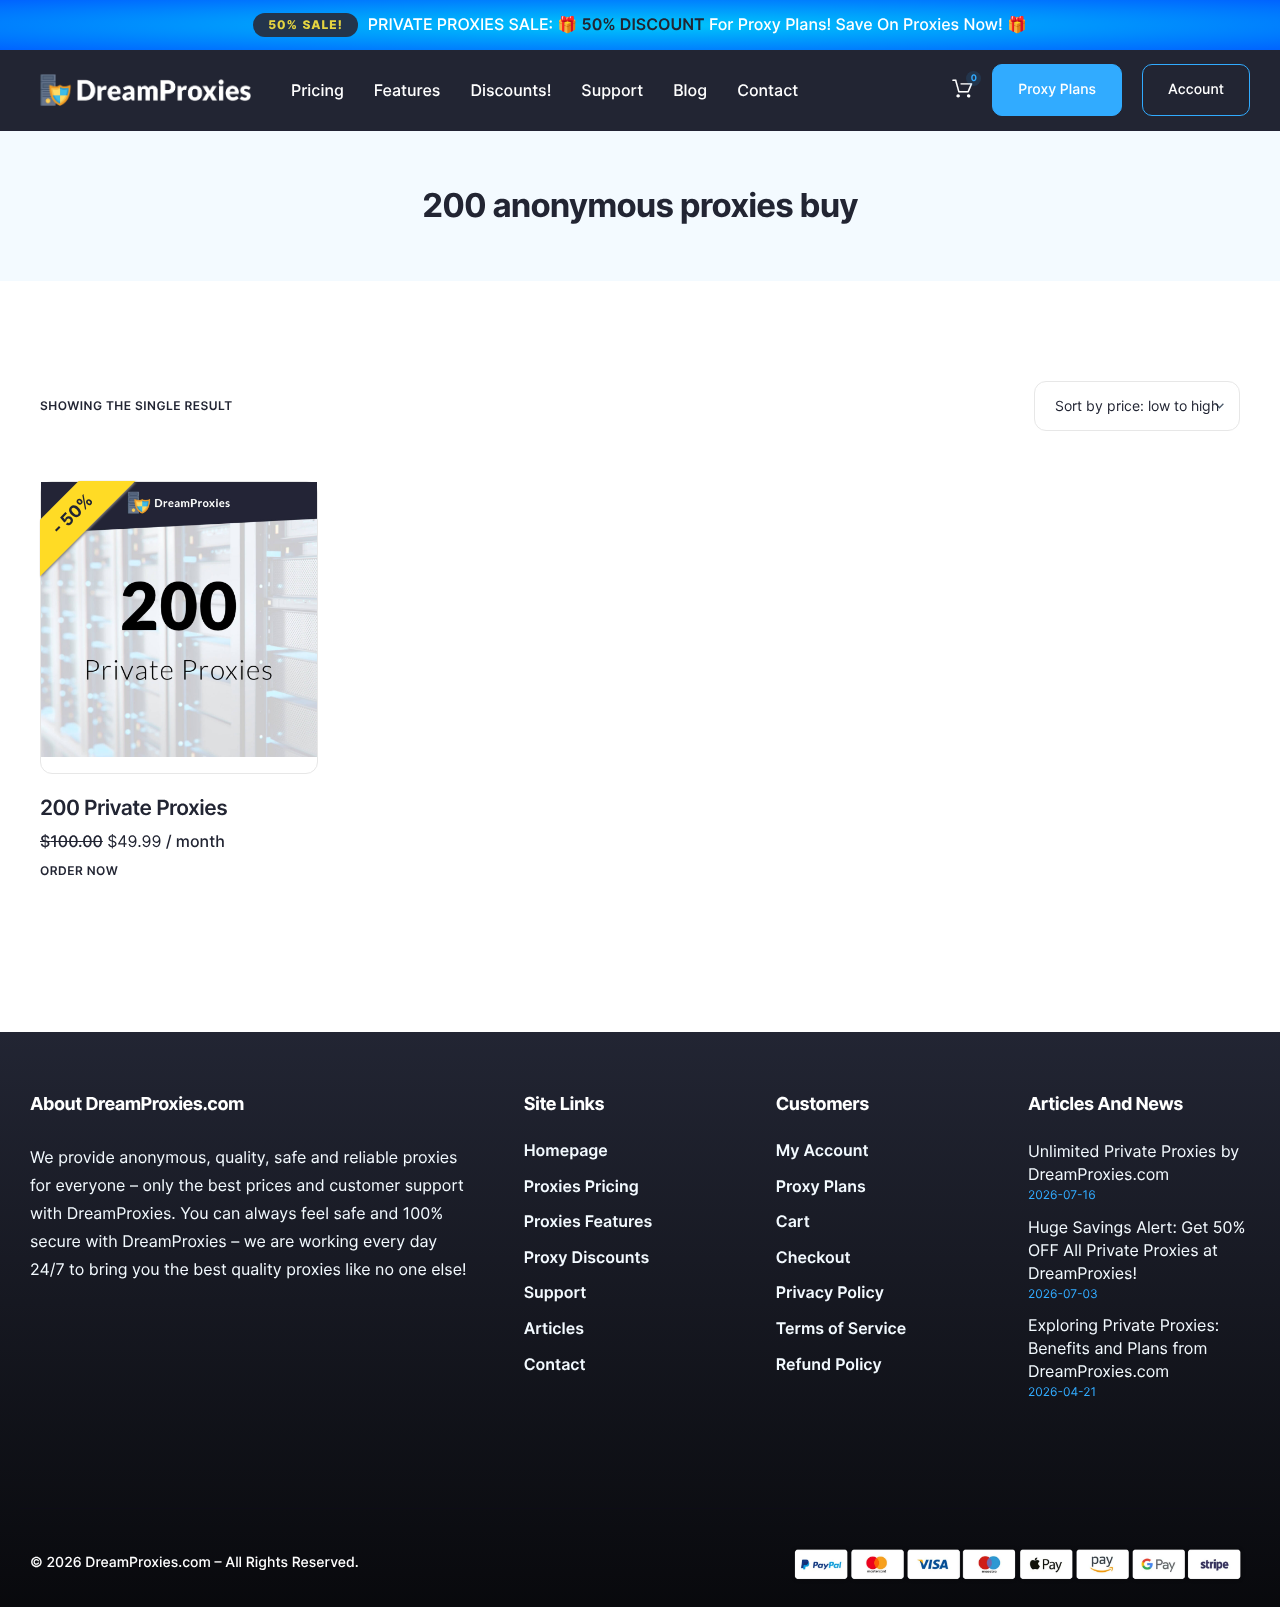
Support (612, 90)
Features (407, 90)
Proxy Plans (1057, 89)
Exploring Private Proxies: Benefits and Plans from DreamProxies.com (1123, 1348)
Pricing (317, 90)
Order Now (79, 871)
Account (1196, 89)
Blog (690, 90)
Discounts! (510, 90)
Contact (767, 90)
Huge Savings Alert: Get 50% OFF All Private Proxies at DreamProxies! (1137, 1250)
